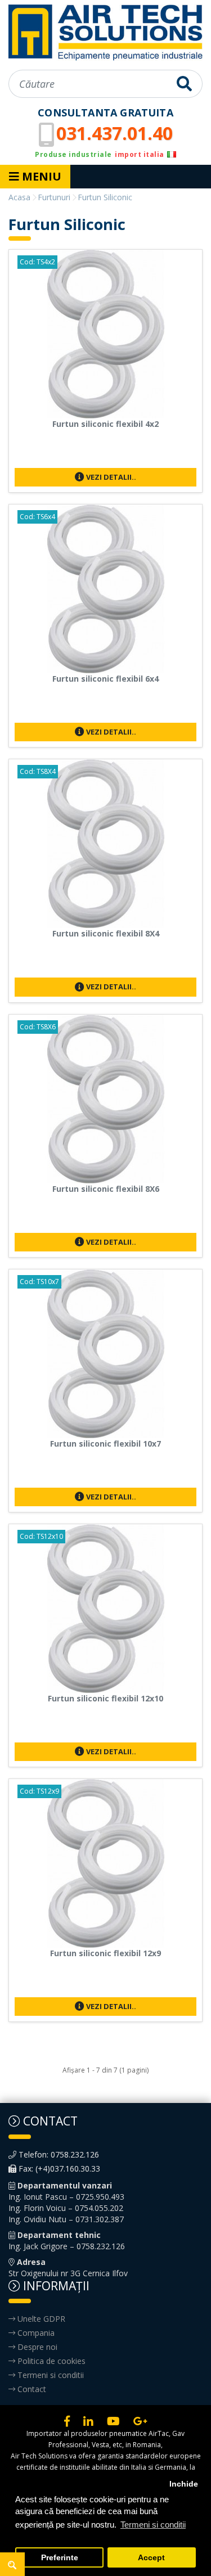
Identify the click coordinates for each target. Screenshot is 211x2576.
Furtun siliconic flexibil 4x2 (105, 424)
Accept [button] (151, 2558)
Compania (35, 2333)
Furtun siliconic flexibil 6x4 (105, 679)
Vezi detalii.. (110, 477)
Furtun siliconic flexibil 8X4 (106, 933)
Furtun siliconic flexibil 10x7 (105, 1444)
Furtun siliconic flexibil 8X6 (106, 1189)
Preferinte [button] (60, 2558)
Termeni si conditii (50, 2375)
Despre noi (36, 2347)
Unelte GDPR (40, 2319)
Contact (31, 2389)
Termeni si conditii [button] (153, 2525)
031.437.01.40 (115, 133)
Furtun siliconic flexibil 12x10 (105, 1698)
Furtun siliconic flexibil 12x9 (105, 1953)
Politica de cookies (50, 2361)
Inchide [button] (184, 2484)
